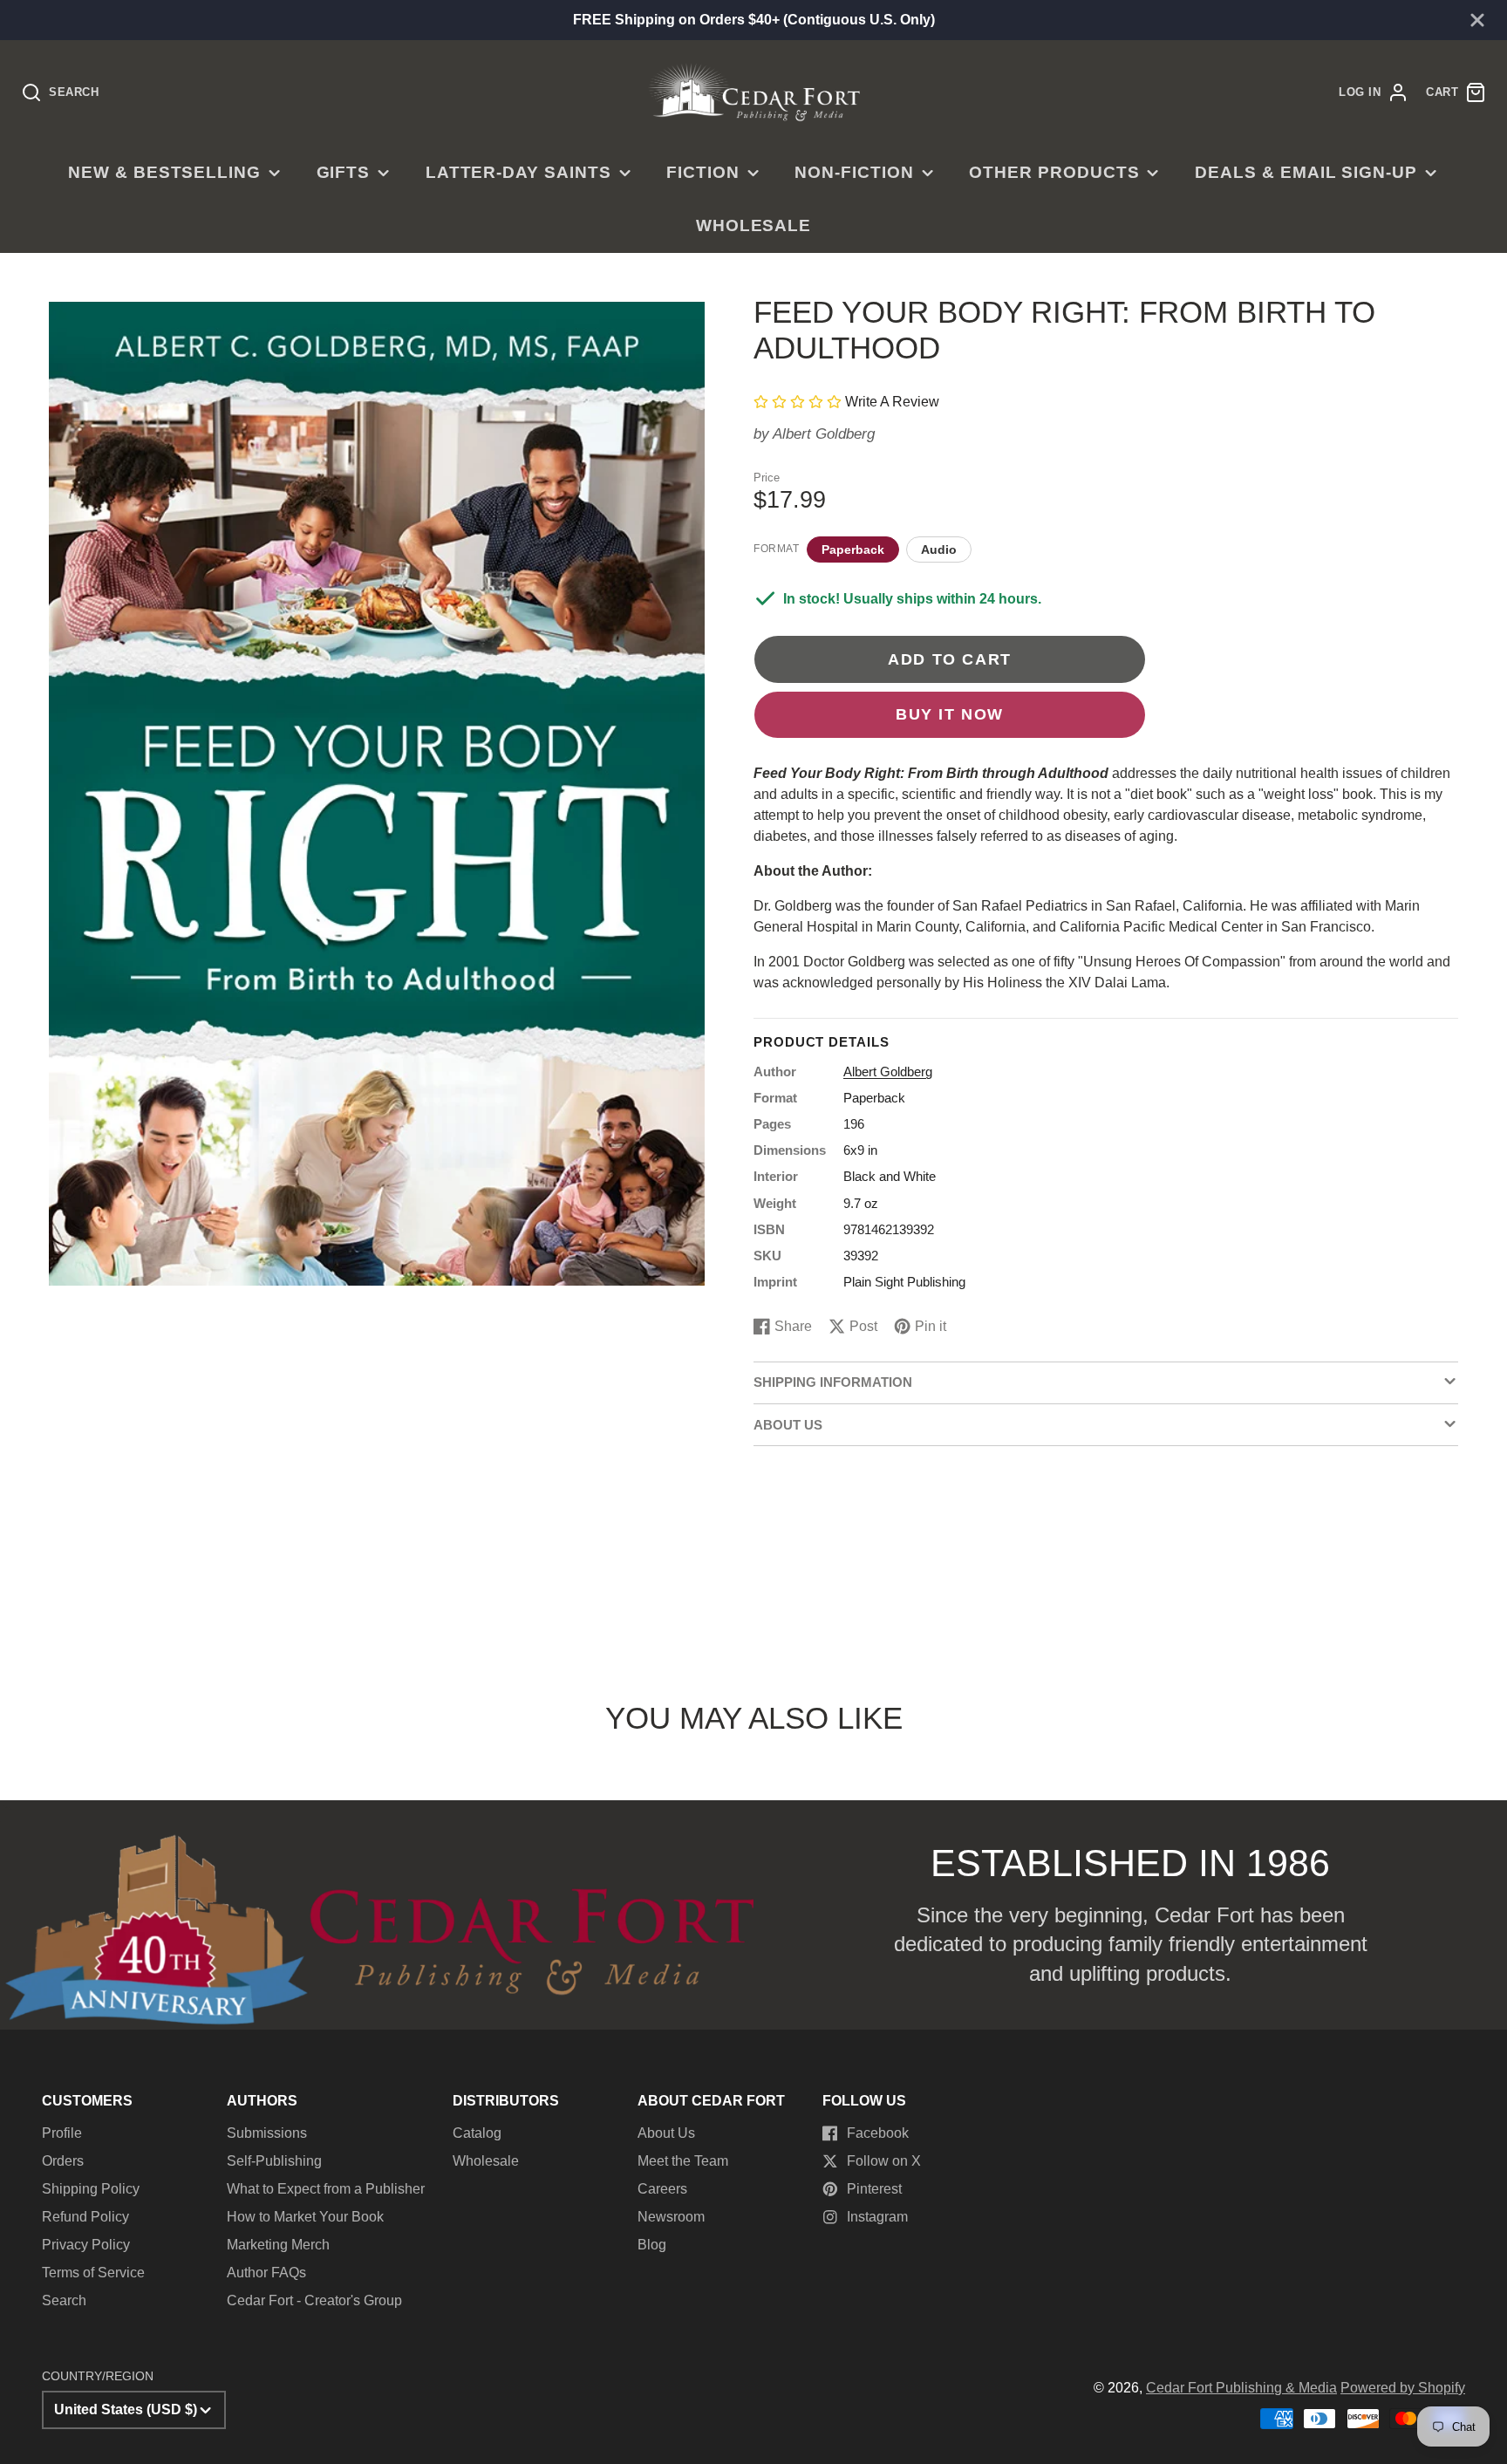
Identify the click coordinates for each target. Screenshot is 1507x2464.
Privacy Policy (86, 2245)
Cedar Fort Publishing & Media (1241, 2388)
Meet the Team (683, 2161)
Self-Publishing (274, 2161)
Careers (662, 2189)
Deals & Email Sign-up (1306, 172)
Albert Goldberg (824, 434)
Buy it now (950, 714)
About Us (666, 2133)
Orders (63, 2161)
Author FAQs (266, 2273)
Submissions (267, 2133)
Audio (939, 549)
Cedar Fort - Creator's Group (314, 2300)
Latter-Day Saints (518, 172)
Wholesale (754, 225)
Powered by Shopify (1403, 2388)
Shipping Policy (91, 2189)
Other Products (1054, 172)
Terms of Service (93, 2273)
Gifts (344, 172)
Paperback (853, 549)
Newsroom (671, 2217)
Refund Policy (85, 2217)
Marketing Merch (278, 2245)
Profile (62, 2133)
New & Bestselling (164, 172)
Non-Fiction (854, 172)
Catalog (477, 2133)
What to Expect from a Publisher (326, 2189)
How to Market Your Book (305, 2217)
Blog (652, 2245)
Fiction (703, 172)
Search (64, 2300)
